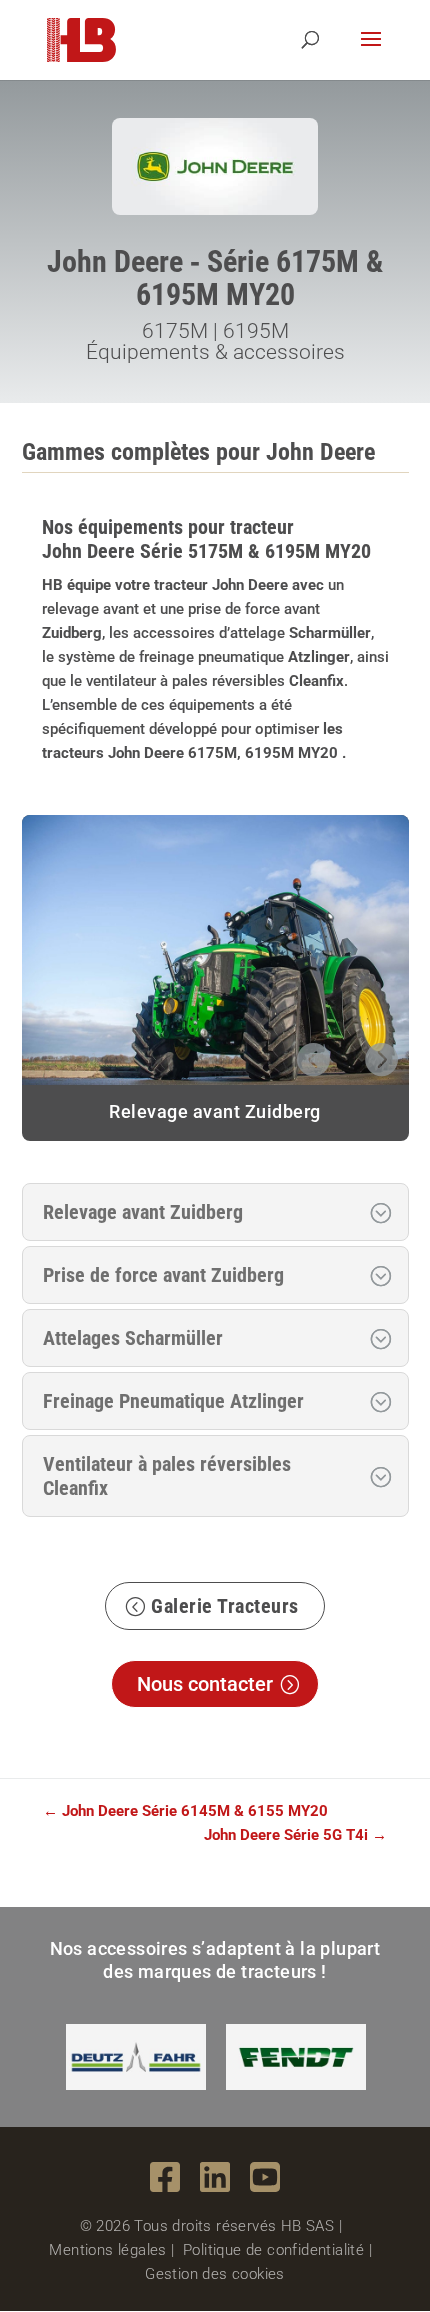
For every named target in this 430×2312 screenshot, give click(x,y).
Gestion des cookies (215, 2274)
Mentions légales (107, 2250)
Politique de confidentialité (273, 2250)
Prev (312, 1055)
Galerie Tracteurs (225, 1606)
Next (381, 1055)
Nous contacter (205, 1684)
